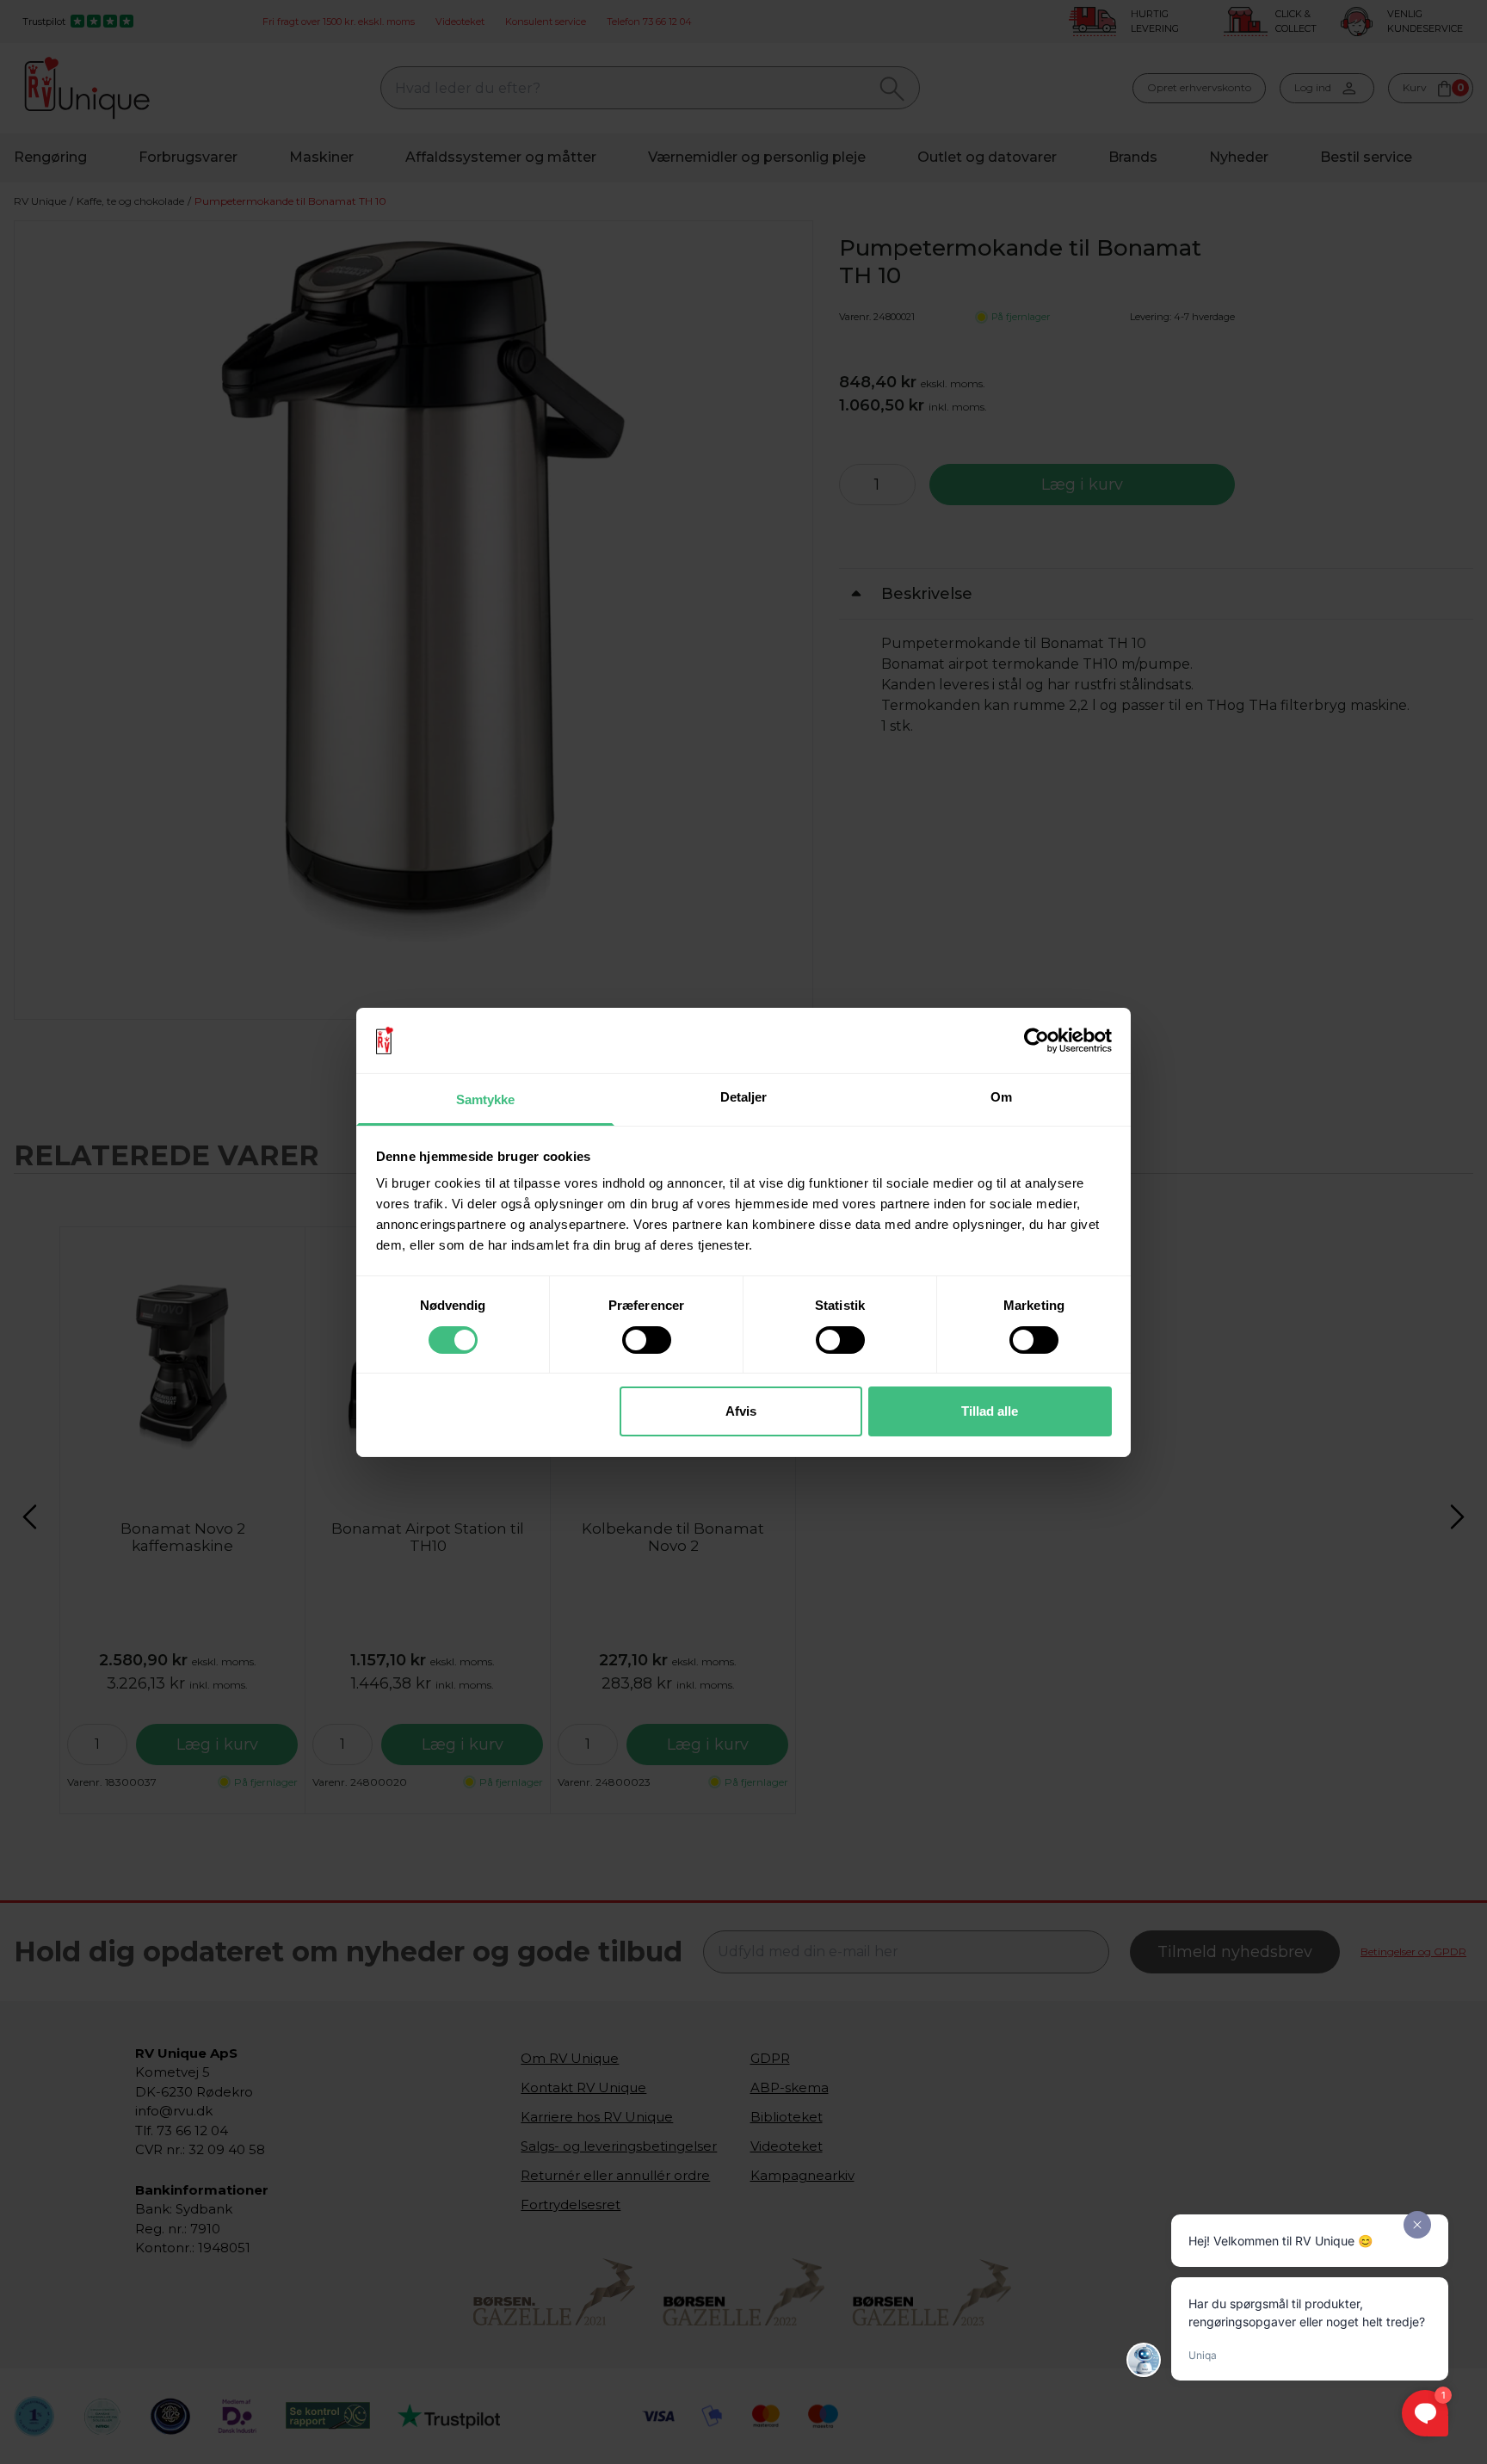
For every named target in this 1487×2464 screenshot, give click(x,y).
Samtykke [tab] (486, 1099)
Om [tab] (1001, 1097)
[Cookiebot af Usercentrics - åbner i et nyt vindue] (1037, 1041)
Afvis (741, 1411)
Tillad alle (990, 1411)
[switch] (647, 1340)
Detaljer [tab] (744, 1097)
